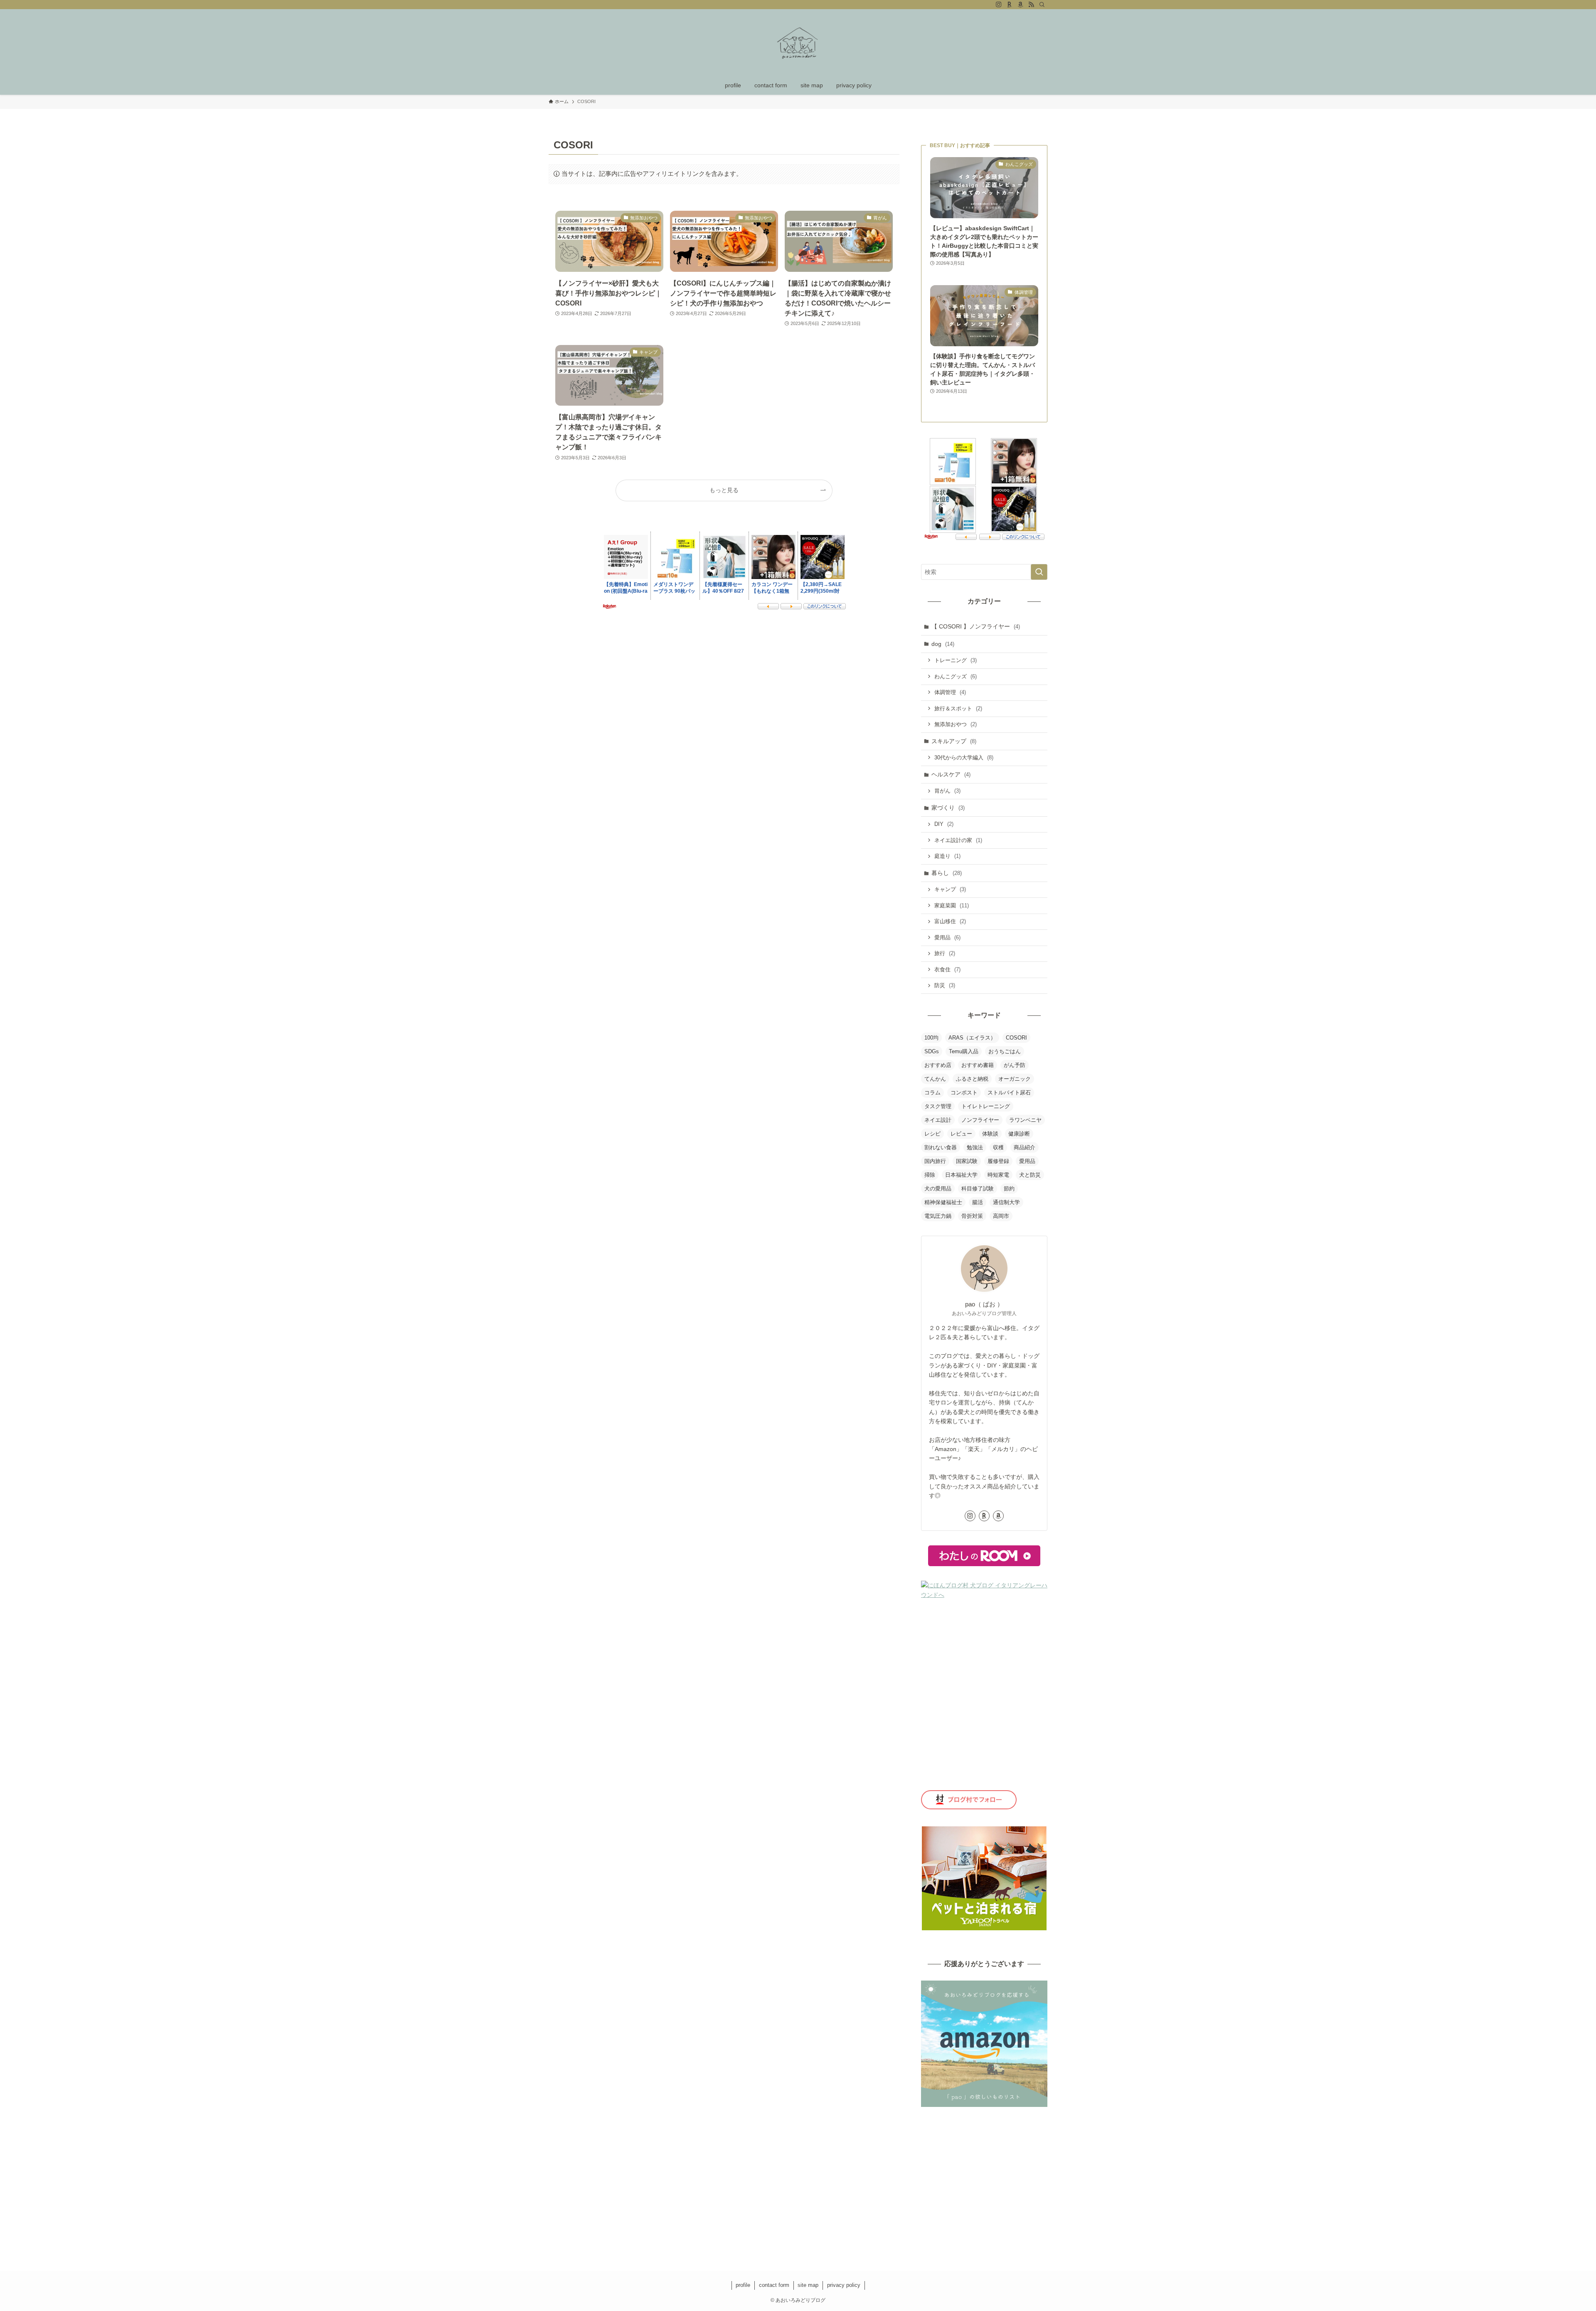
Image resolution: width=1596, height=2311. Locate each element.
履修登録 (998, 1161)
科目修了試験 (978, 1189)
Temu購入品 (964, 1051)
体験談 (990, 1134)
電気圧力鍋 (938, 1216)
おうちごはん (1005, 1051)
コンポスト (964, 1093)
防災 (945, 985)
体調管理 (950, 692)
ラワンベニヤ (1025, 1120)
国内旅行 (935, 1161)
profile (743, 2285)
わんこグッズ (956, 676)
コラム (932, 1093)
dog (943, 644)
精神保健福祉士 (943, 1202)
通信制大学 (1006, 1202)
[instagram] (999, 5)
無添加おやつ (956, 724)
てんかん (935, 1079)
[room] (1010, 5)
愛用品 (947, 937)
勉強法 (975, 1147)
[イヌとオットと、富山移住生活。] (798, 44)
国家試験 (967, 1161)
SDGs (932, 1051)
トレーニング (956, 660)
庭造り (947, 856)
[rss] (1031, 5)
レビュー (961, 1134)
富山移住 (950, 921)
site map (808, 2285)
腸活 (978, 1202)
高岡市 (1001, 1216)
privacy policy (844, 2285)
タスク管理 (938, 1106)
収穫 (998, 1147)
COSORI (1016, 1038)
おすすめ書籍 (978, 1065)
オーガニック (1015, 1079)
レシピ (932, 1134)
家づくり (948, 808)
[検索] (1042, 5)
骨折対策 (972, 1216)
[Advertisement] (984, 2173)
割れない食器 (941, 1147)
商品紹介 (1025, 1147)
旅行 (945, 953)
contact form (774, 2285)
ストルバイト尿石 (1009, 1093)
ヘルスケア (951, 774)
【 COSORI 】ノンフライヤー (976, 626)
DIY (944, 824)
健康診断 (1019, 1134)
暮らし (947, 873)
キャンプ (950, 889)
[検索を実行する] (1039, 572)
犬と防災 (1030, 1175)
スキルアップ (954, 741)
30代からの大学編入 (964, 758)
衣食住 (947, 969)
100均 (931, 1038)
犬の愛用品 (938, 1189)
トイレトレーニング (986, 1106)
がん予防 (1015, 1065)
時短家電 (998, 1175)
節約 (1009, 1189)
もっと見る (724, 490)
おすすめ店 (938, 1065)
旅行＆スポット (958, 708)
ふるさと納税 (972, 1079)
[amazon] (1020, 5)
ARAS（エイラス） (972, 1038)
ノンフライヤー (980, 1120)
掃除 (930, 1175)
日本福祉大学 (961, 1175)
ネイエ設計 (938, 1120)
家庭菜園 (952, 905)
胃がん (947, 791)
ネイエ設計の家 (958, 840)
